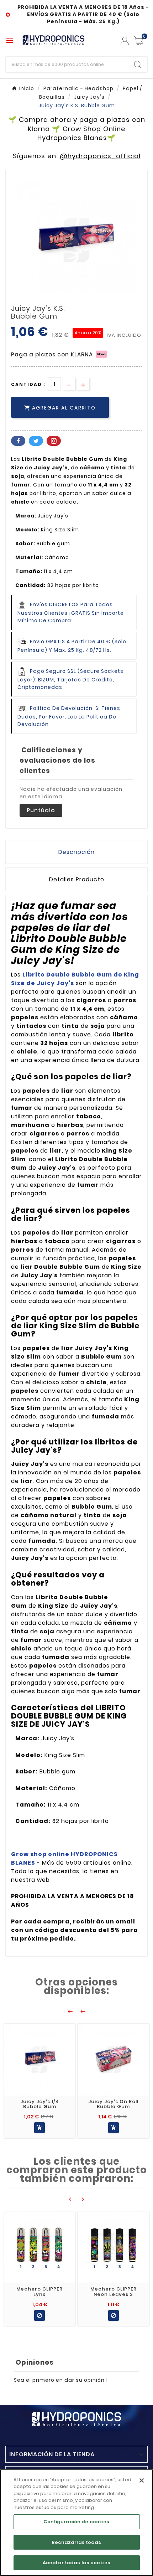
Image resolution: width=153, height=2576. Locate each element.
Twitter (36, 441)
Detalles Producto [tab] (77, 879)
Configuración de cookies (76, 2522)
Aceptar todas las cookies (76, 2563)
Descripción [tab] (76, 852)
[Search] (138, 65)
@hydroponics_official (100, 156)
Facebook (18, 441)
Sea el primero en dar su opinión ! (61, 2380)
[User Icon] (125, 41)
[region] (76, 2523)
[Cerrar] (142, 2480)
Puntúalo (41, 810)
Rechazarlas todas (76, 2542)
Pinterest (54, 441)
